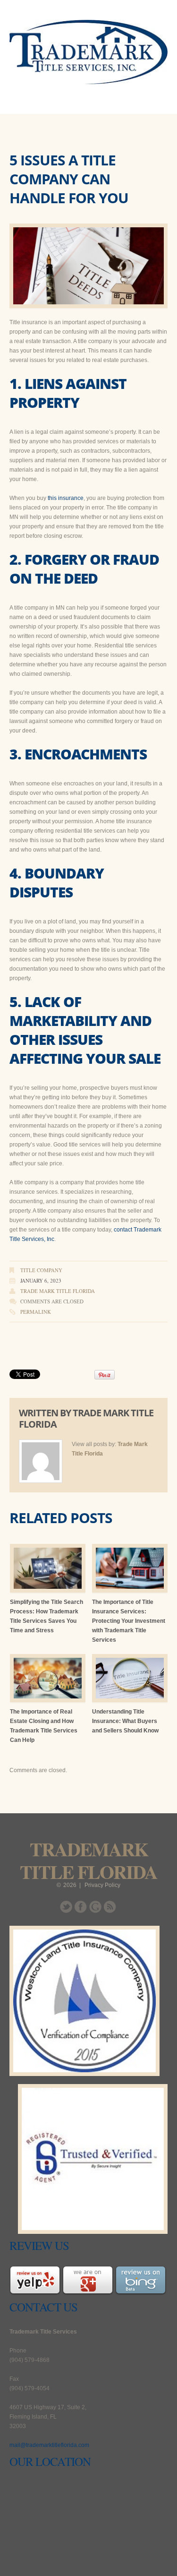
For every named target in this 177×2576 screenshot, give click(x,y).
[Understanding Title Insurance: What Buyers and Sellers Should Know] (130, 1678)
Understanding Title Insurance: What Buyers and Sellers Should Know (125, 1721)
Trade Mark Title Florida (58, 1291)
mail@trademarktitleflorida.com (49, 2445)
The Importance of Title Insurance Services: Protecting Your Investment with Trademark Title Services (129, 1621)
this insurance (66, 498)
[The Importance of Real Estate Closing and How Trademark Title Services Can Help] (48, 1678)
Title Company (41, 1270)
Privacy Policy (102, 1885)
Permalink (36, 1312)
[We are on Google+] (88, 2280)
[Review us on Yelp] (35, 2280)
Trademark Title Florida (88, 1860)
